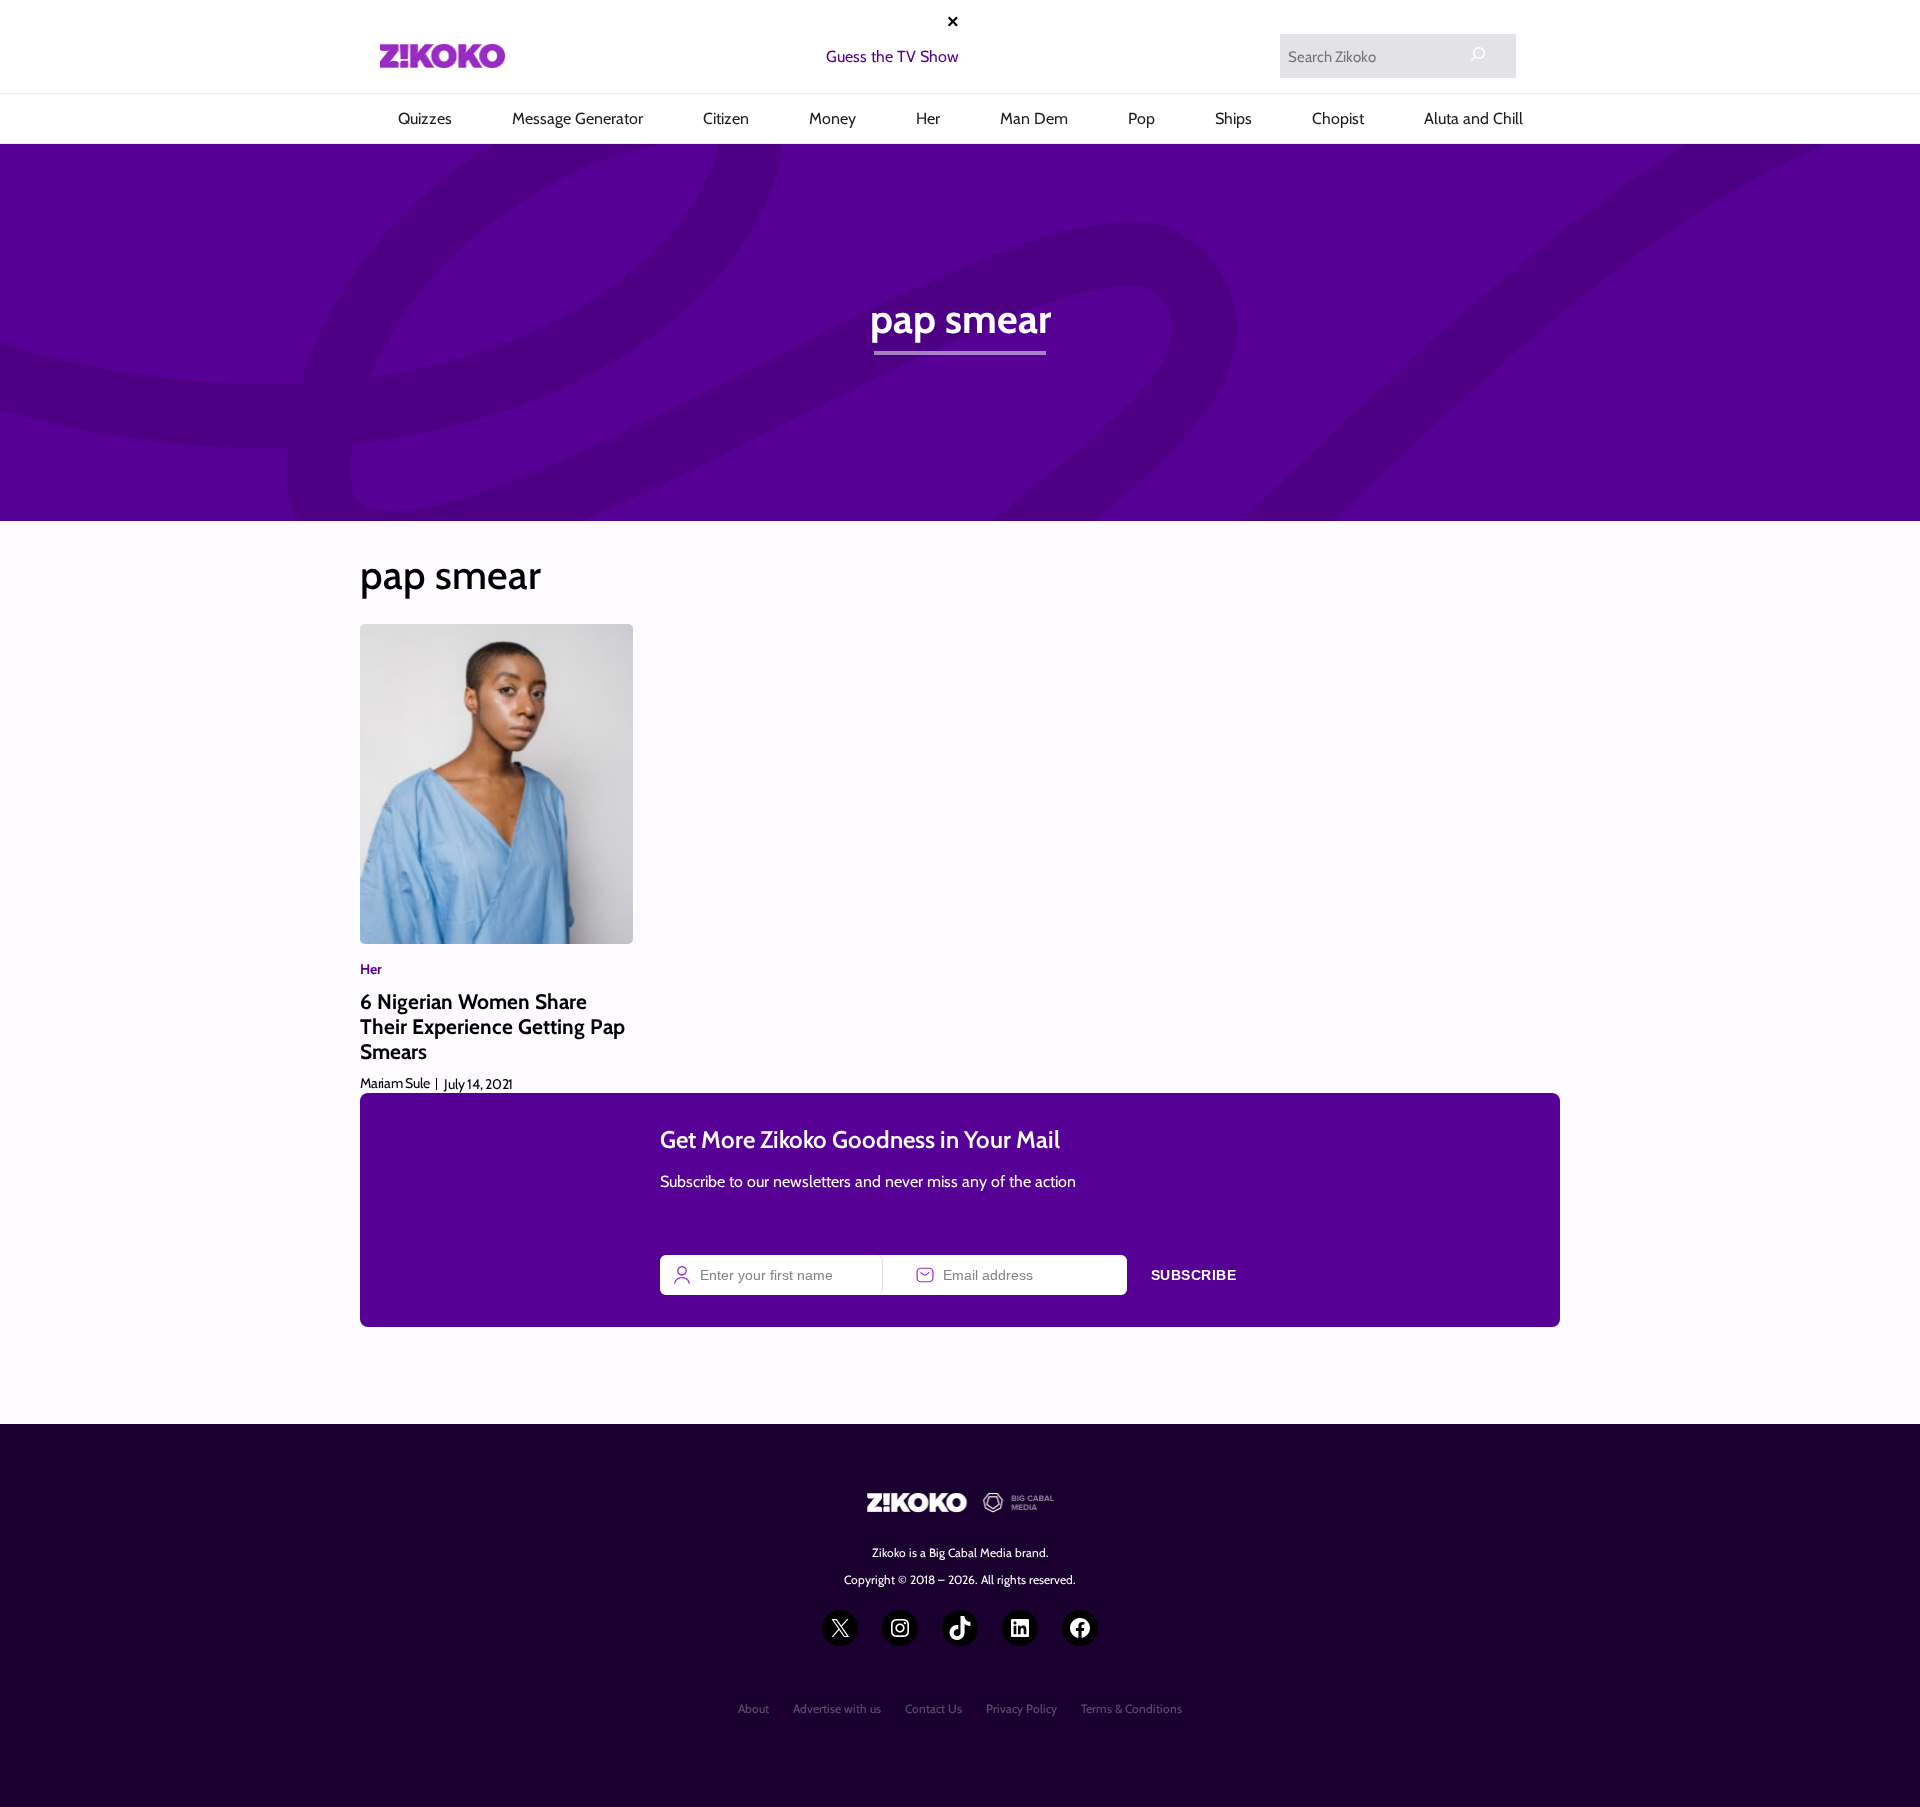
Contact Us (933, 1708)
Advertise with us (837, 1708)
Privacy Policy (1021, 1708)
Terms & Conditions (1131, 1708)
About (753, 1708)
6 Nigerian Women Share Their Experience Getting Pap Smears (492, 1026)
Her (371, 969)
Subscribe (1194, 1275)
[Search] (1478, 54)
